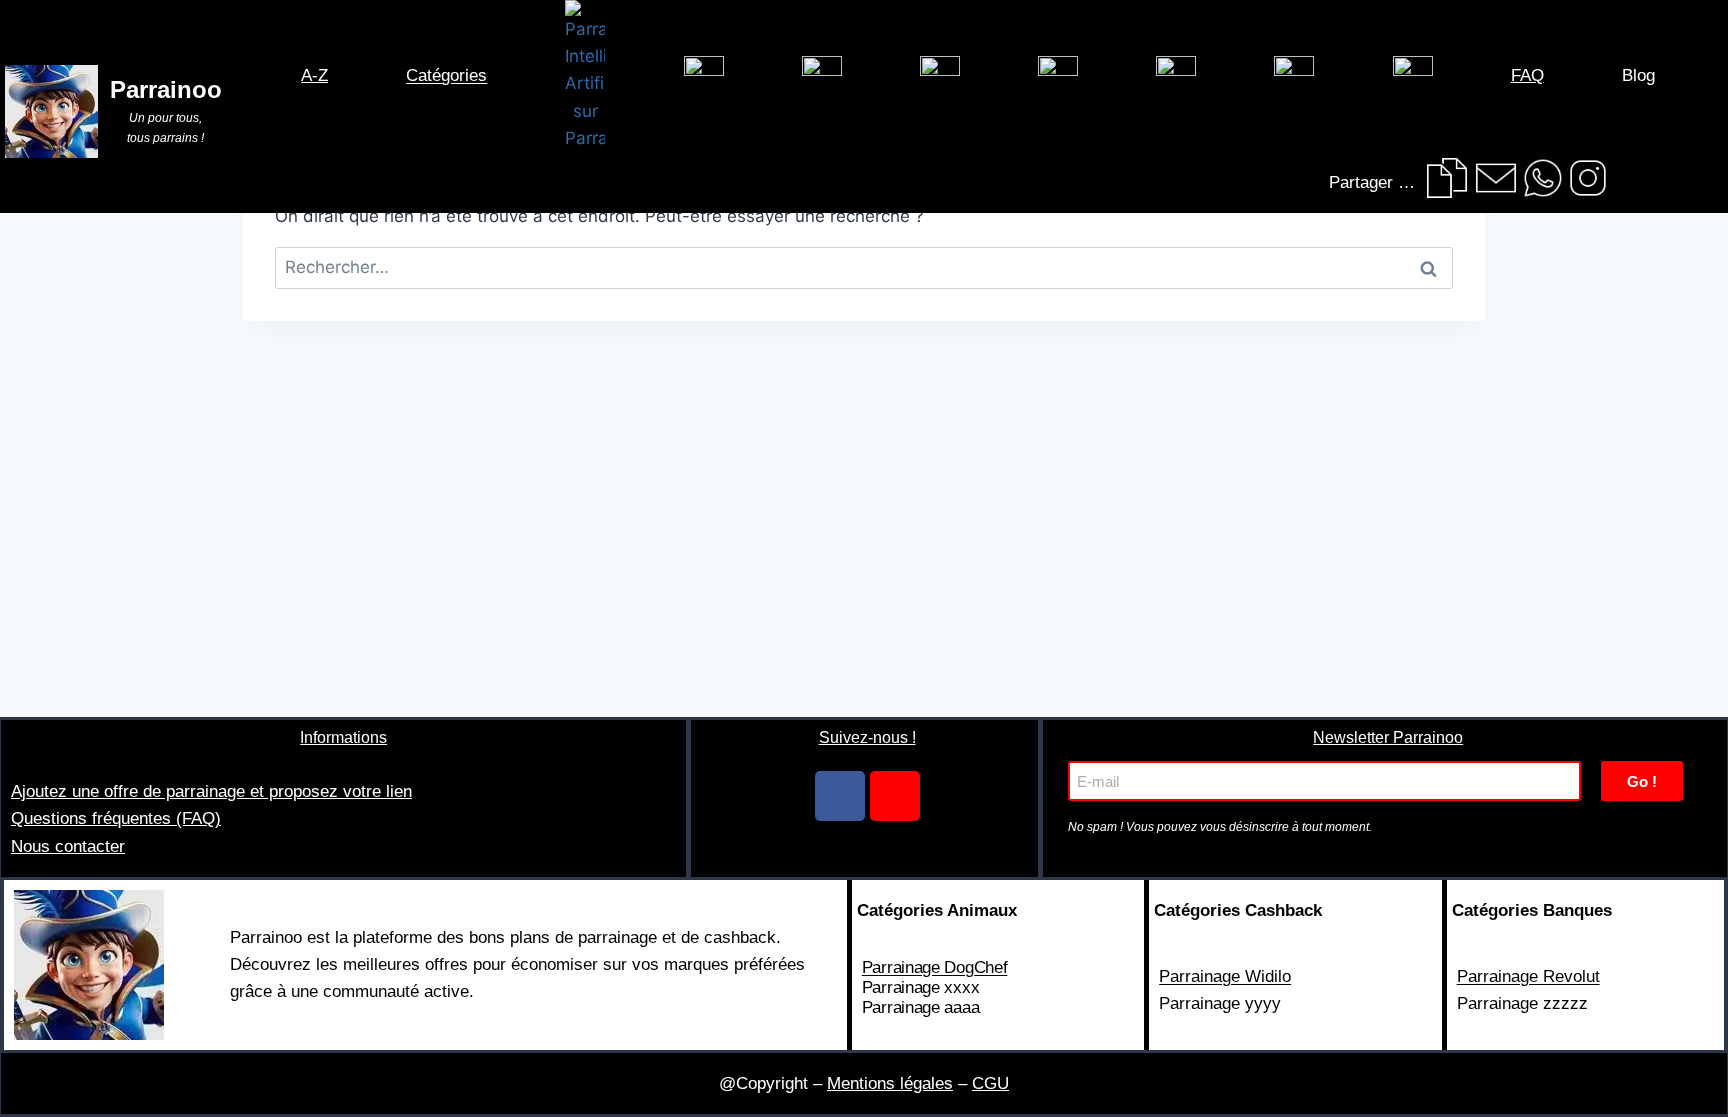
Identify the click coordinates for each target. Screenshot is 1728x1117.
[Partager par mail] (1496, 178)
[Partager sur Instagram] (1588, 178)
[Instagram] (895, 796)
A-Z (314, 75)
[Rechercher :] (864, 267)
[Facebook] (840, 796)
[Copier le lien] (1447, 178)
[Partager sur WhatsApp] (1543, 178)
